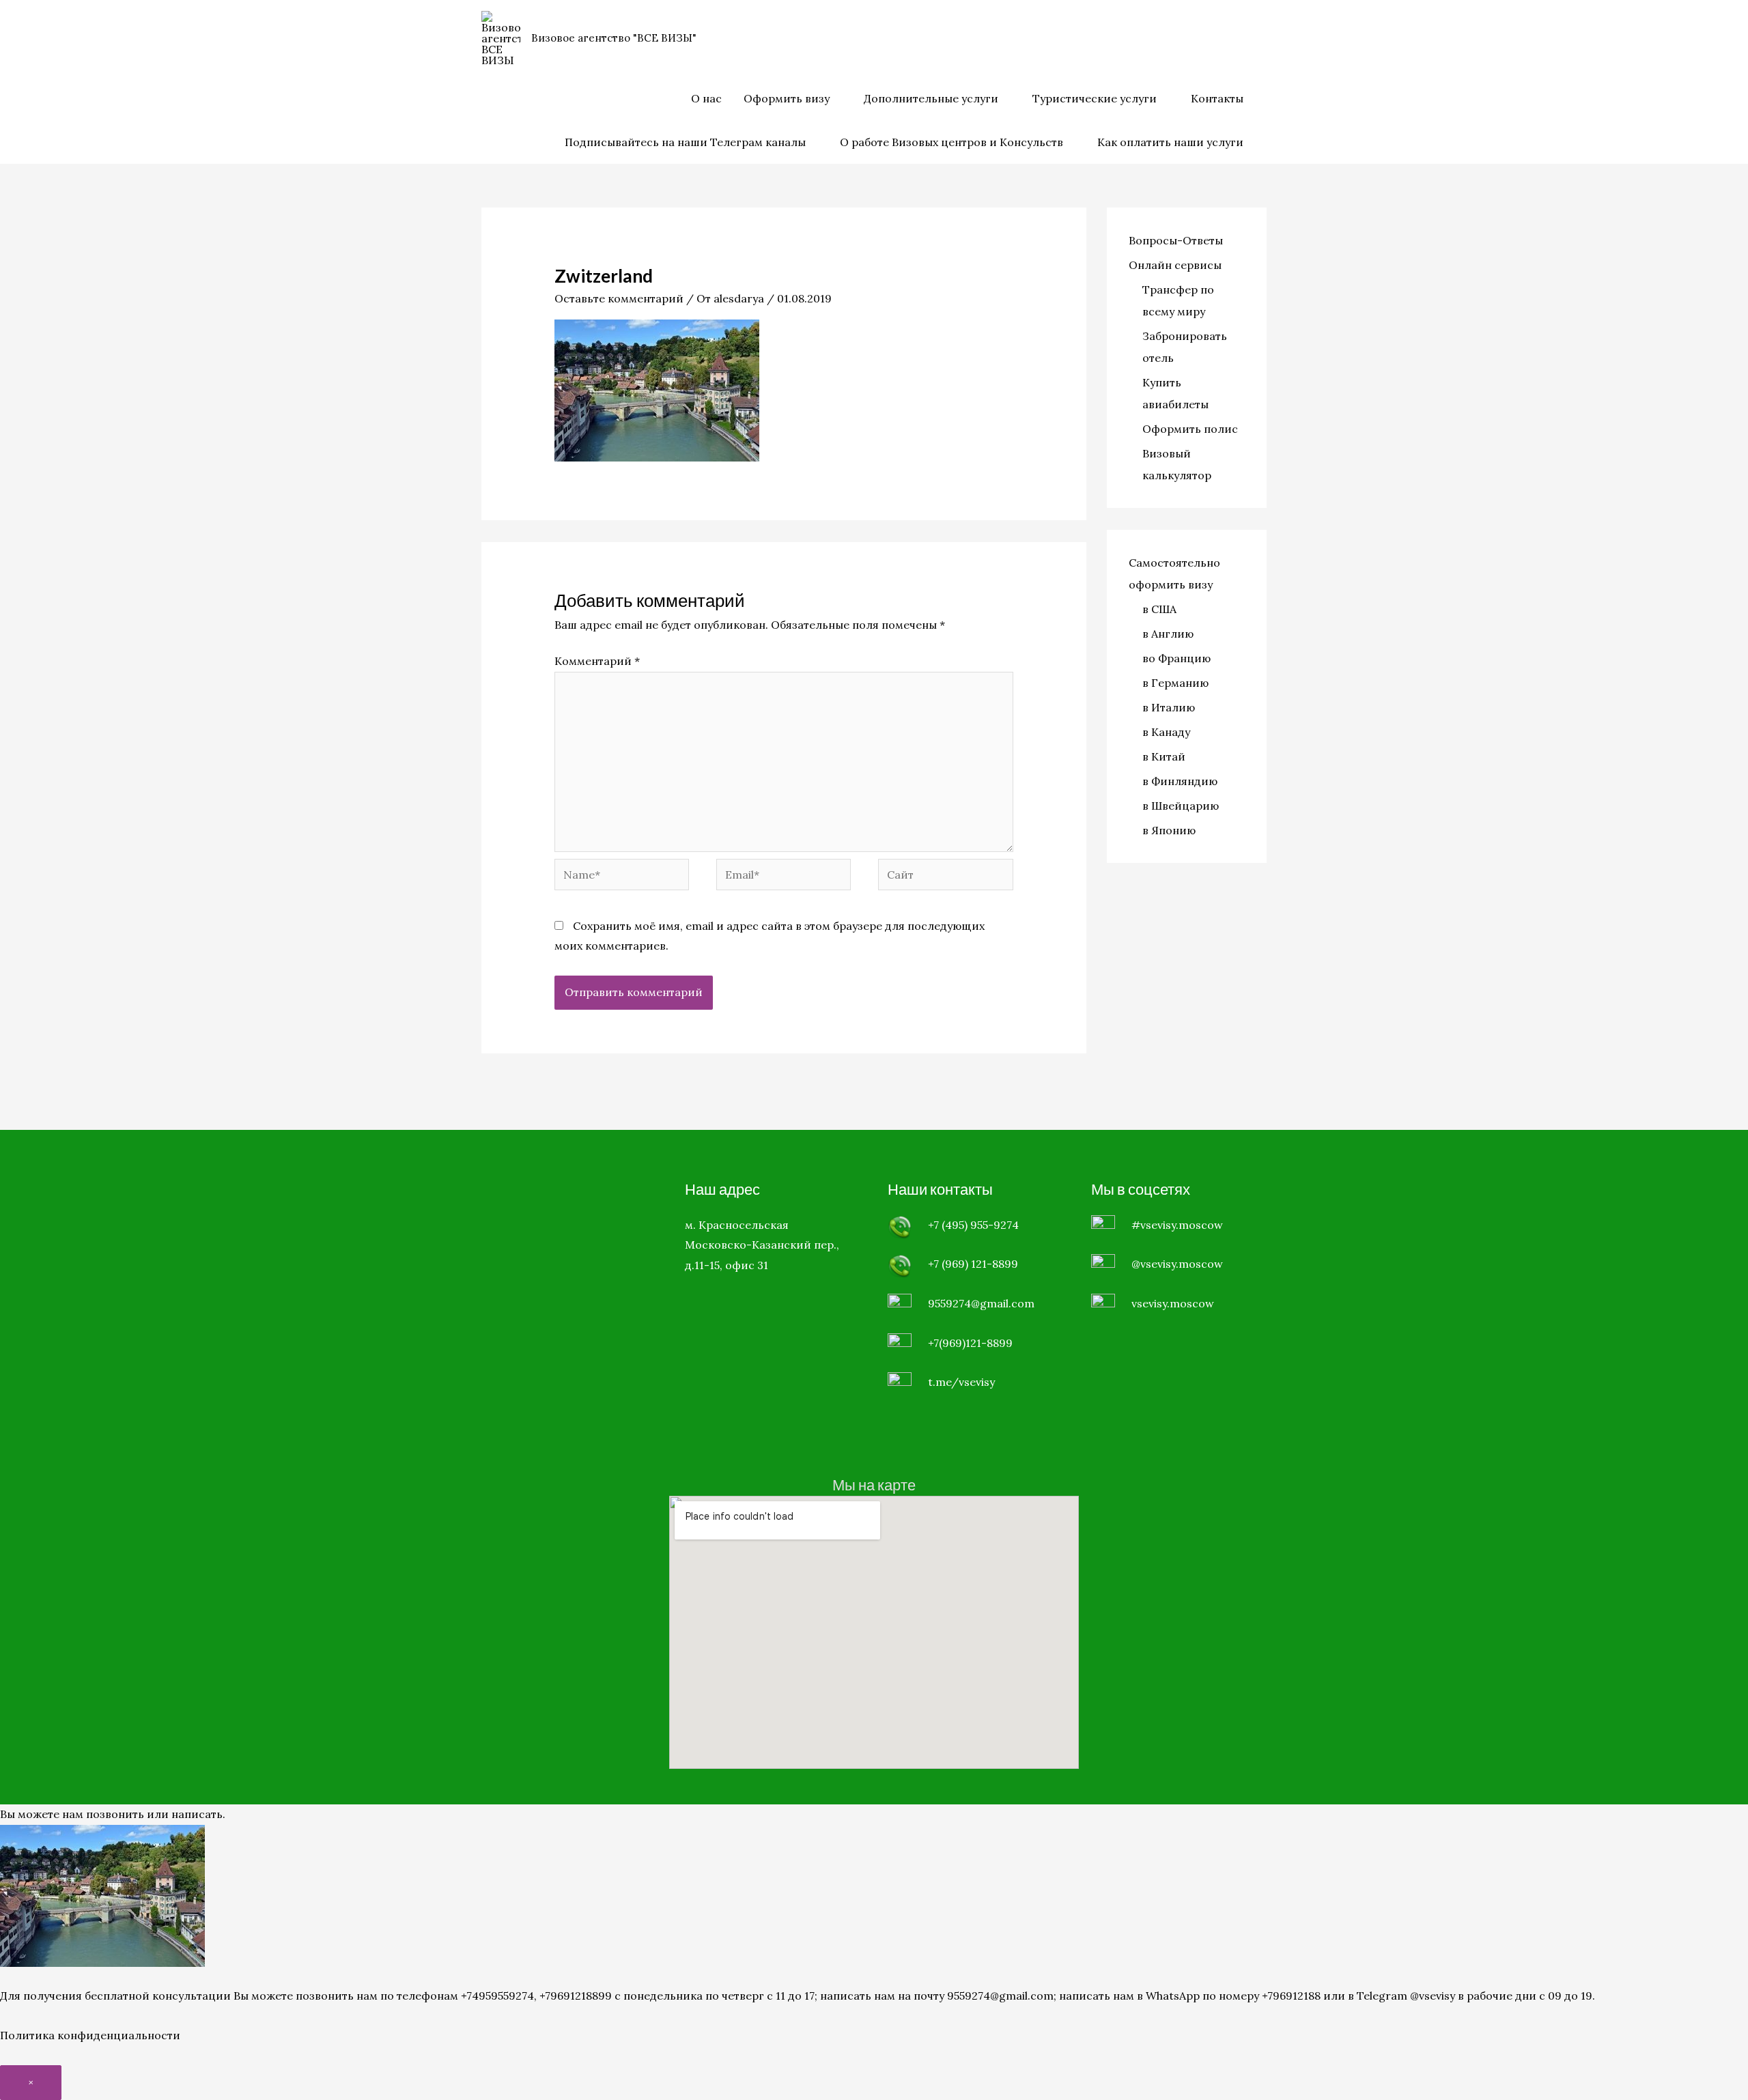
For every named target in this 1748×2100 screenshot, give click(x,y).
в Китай (1164, 756)
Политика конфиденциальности (90, 2035)
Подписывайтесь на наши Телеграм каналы (685, 142)
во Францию (1176, 658)
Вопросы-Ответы (1176, 240)
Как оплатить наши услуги (1170, 142)
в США (1159, 609)
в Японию (1169, 830)
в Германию (1175, 683)
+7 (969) (949, 1264)
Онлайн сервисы (1175, 265)
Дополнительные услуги (931, 98)
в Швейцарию (1181, 806)
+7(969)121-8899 (970, 1343)
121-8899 (995, 1264)
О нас (706, 98)
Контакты (1217, 98)
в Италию (1169, 707)
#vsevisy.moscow (1177, 1225)
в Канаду (1166, 732)
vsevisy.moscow (1173, 1303)
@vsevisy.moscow (1177, 1264)
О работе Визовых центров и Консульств (951, 142)
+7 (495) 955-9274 (973, 1225)
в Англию (1168, 634)
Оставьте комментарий (619, 298)
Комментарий (597, 661)
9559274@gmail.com (981, 1303)
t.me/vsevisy (961, 1382)
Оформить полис (1190, 429)
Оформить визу (787, 98)
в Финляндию (1180, 781)
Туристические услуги (1095, 98)
